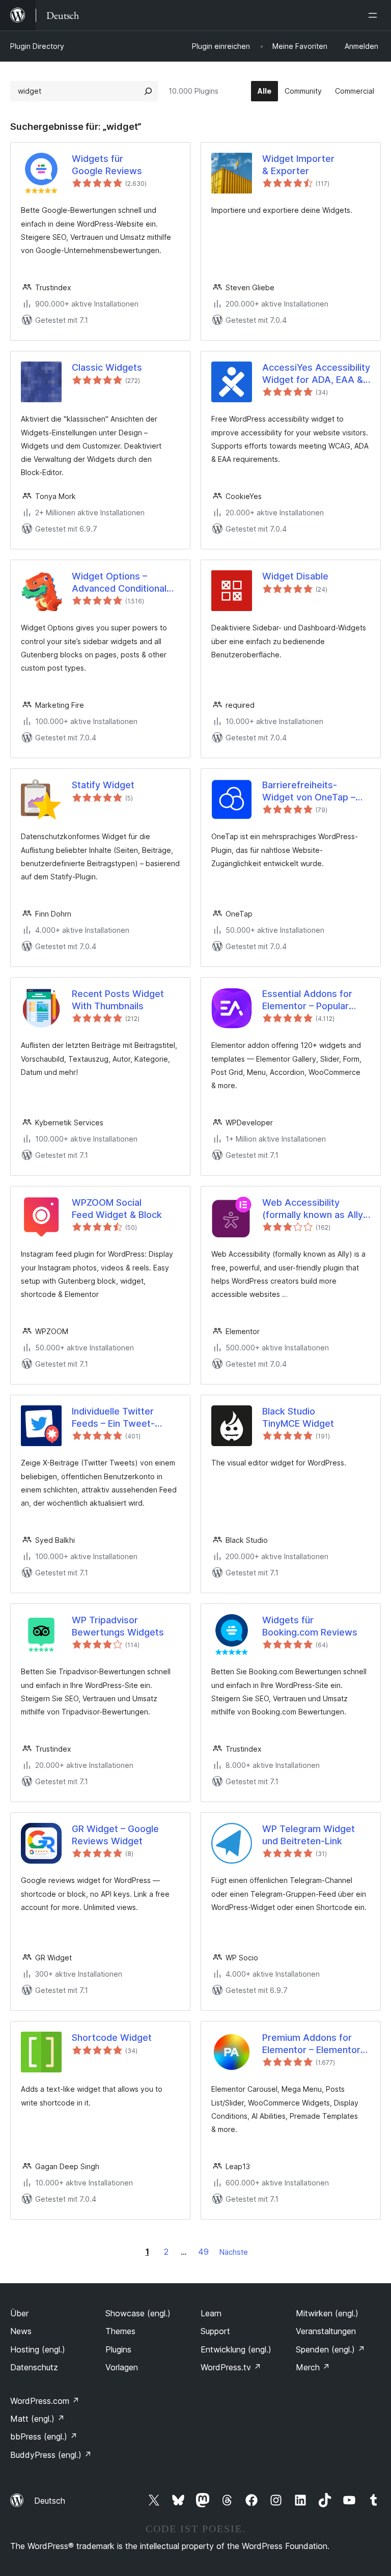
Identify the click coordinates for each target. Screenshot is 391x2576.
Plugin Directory (37, 46)
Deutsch (50, 2501)
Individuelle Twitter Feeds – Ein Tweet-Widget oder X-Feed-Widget (118, 1418)
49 (203, 2252)
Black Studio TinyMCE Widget (298, 1417)
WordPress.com (45, 2401)
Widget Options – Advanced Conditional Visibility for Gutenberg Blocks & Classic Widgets (122, 583)
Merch (313, 2367)
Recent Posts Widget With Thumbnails (118, 1000)
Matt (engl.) (37, 2419)
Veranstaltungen (326, 2331)
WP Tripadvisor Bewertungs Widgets (118, 1626)
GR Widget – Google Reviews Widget (115, 1835)
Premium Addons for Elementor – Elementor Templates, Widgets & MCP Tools (311, 2044)
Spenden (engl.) (330, 2349)
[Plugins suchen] (148, 91)
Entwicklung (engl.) (236, 2349)
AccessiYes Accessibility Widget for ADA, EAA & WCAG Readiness (316, 374)
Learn (211, 2313)
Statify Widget (103, 785)
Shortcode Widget (112, 2038)
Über (19, 2313)
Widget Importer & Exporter (298, 164)
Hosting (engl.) (38, 2349)
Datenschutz (34, 2367)
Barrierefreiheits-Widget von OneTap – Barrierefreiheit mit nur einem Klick (311, 791)
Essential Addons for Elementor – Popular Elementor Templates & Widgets (313, 1000)
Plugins (118, 2349)
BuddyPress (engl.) (51, 2455)
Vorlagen (122, 2367)
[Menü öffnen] (375, 15)
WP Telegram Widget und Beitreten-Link (309, 1835)
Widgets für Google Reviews (107, 164)
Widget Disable (295, 576)
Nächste (234, 2252)
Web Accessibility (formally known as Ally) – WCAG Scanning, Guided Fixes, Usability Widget (314, 1209)
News (21, 2331)
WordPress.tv (231, 2367)
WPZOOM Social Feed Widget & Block (117, 1208)
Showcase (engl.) (138, 2313)
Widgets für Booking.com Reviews (310, 1626)
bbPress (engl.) (44, 2436)
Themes (120, 2331)
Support (215, 2331)
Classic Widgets (107, 367)
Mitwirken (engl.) (327, 2313)
